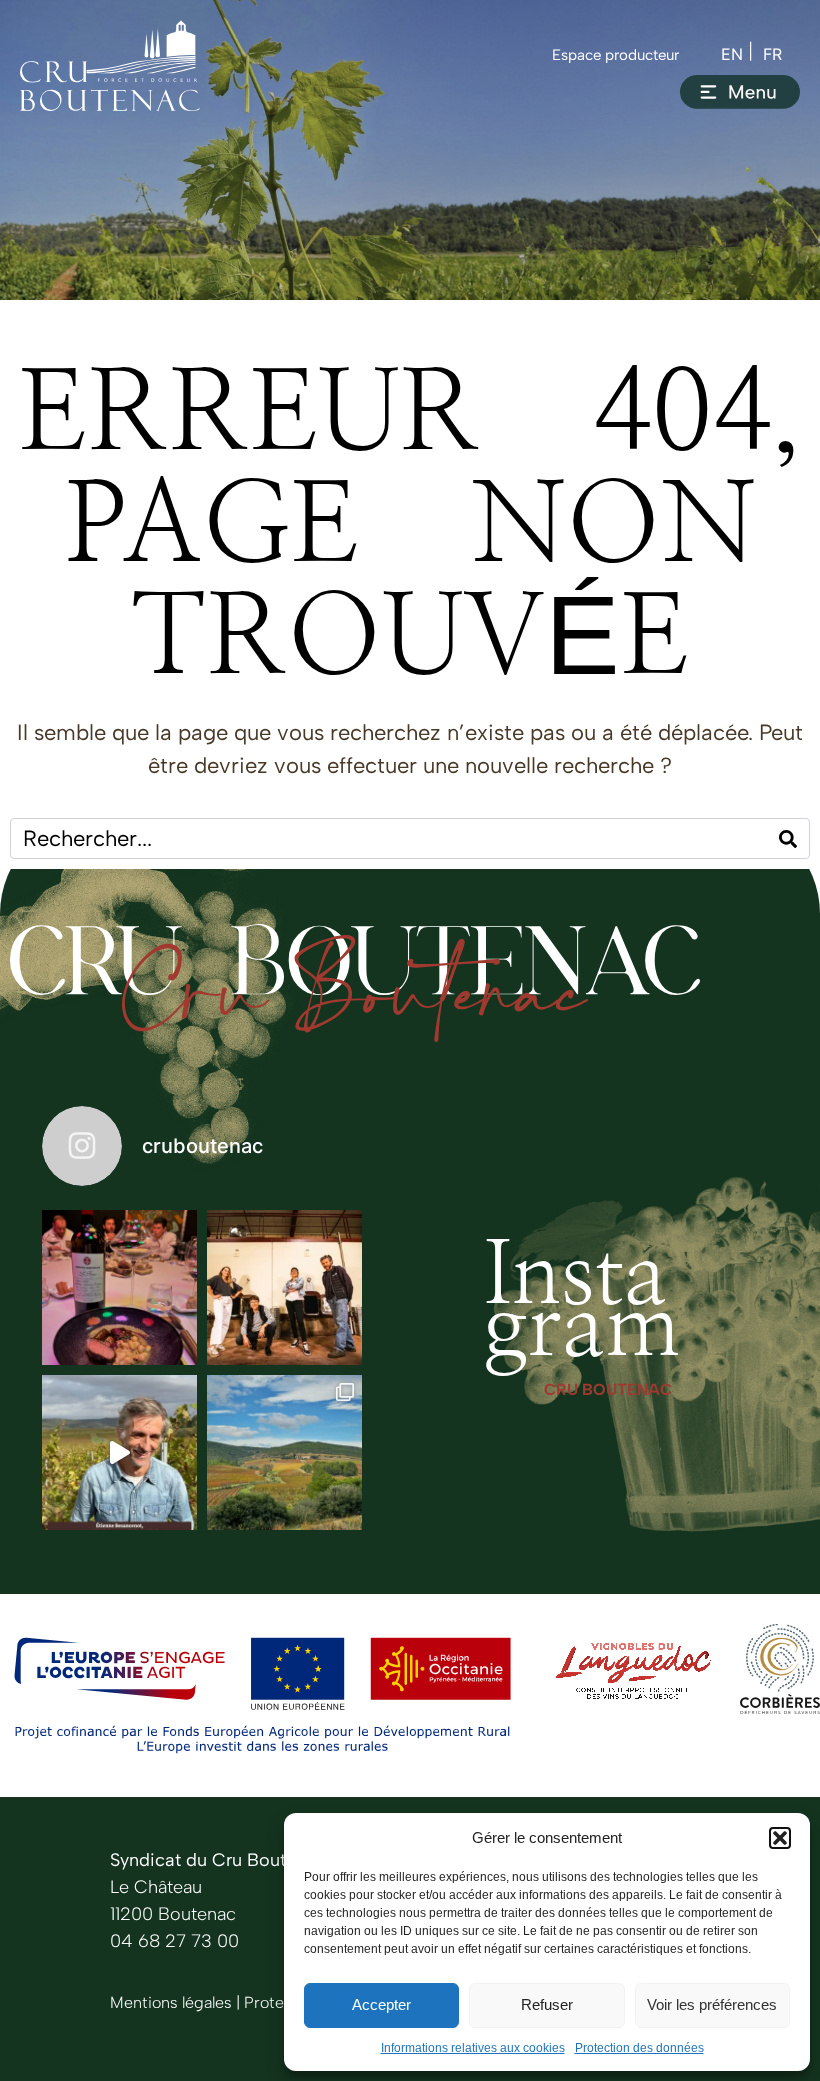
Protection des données (639, 2048)
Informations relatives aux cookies (473, 2048)
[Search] (788, 838)
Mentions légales (171, 2002)
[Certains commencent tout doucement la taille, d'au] (284, 1452)
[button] (780, 1838)
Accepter (381, 2004)
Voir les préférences (712, 2004)
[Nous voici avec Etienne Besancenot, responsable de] (119, 1452)
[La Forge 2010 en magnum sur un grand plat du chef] (119, 1287)
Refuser (547, 2004)
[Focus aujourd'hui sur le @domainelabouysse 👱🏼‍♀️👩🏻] (284, 1287)
